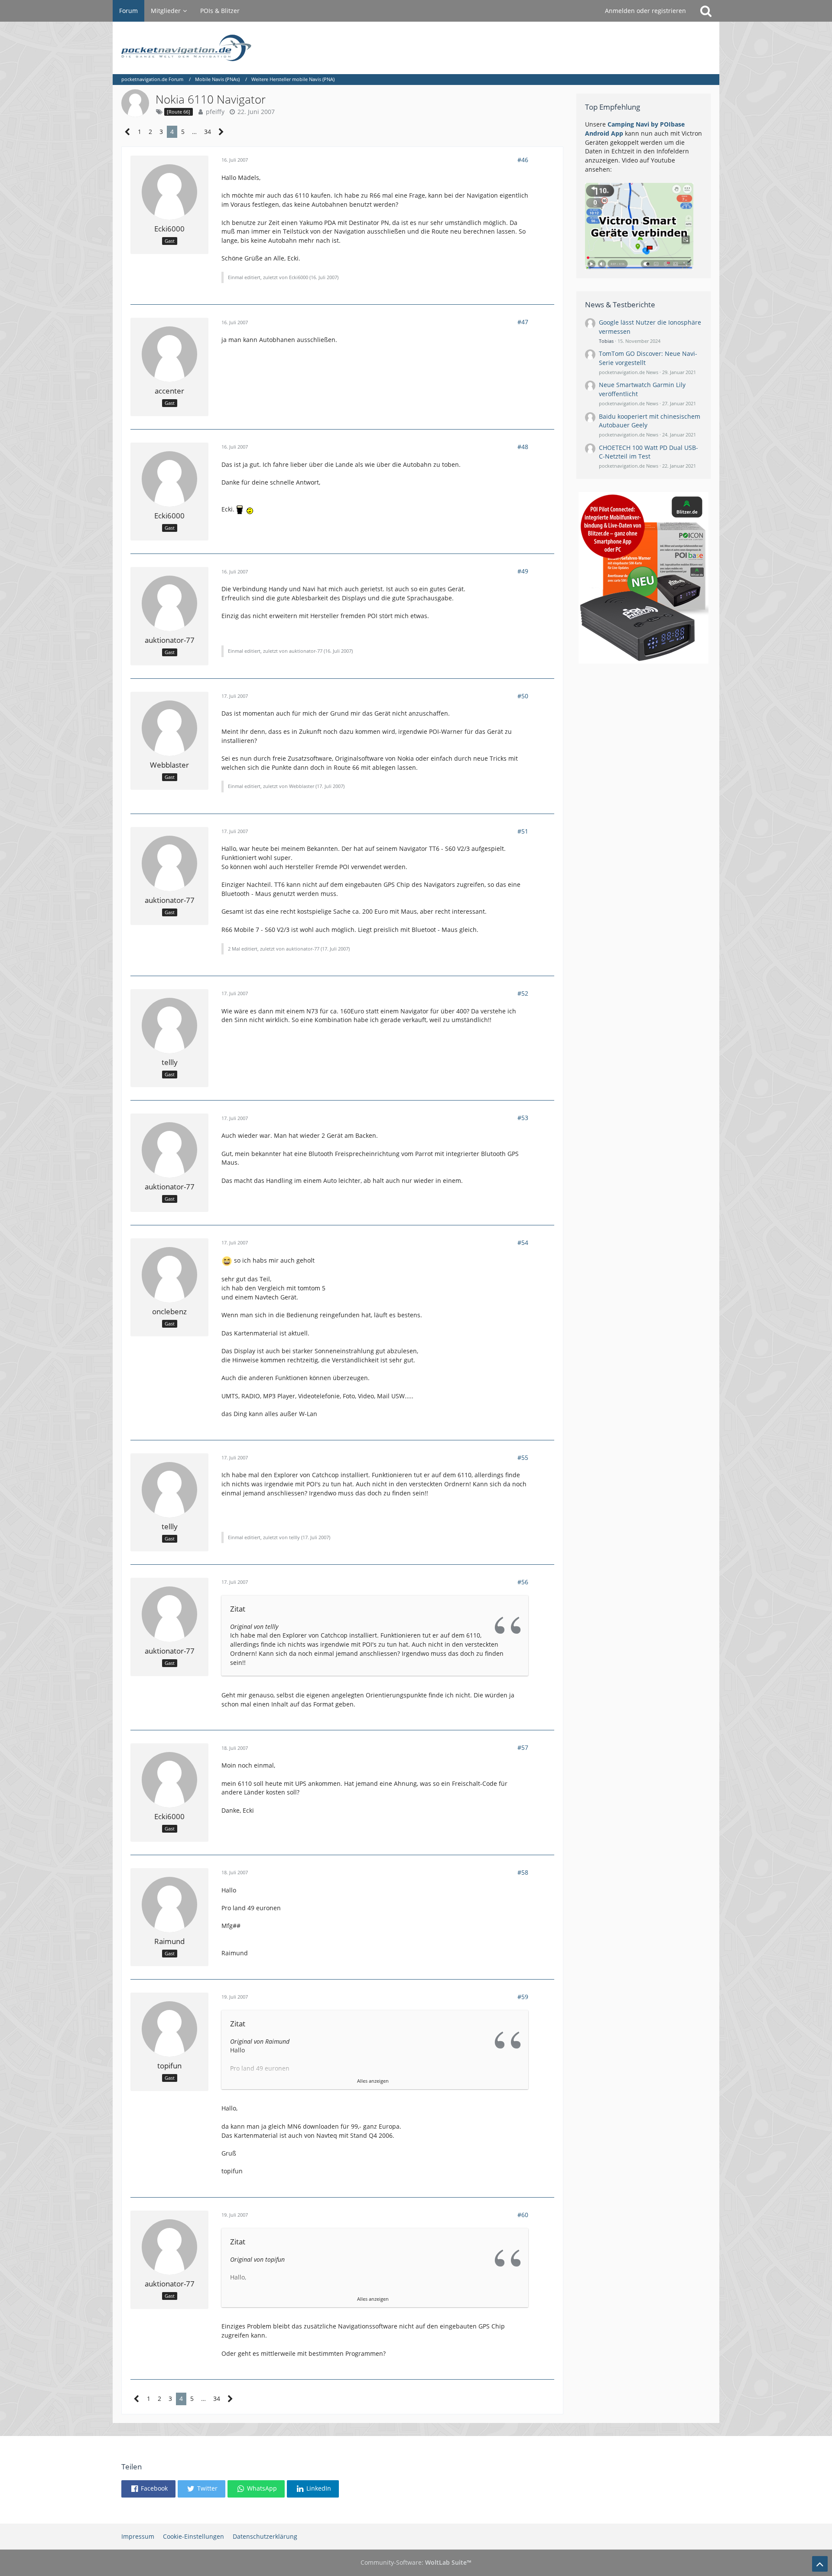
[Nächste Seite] (221, 132)
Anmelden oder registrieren (645, 11)
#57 (523, 1747)
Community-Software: (416, 2562)
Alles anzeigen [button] (373, 2081)
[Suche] (706, 11)
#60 (523, 2215)
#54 (523, 1242)
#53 (523, 1118)
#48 (523, 447)
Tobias (606, 341)
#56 (523, 1582)
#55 (523, 1457)
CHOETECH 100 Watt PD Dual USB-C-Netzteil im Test (648, 452)
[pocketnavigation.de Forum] (416, 48)
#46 (523, 160)
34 (208, 132)
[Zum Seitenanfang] (820, 2564)
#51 (523, 831)
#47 (523, 322)
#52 (523, 993)
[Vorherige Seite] (128, 132)
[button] (148, 2489)
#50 (523, 696)
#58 (523, 1872)
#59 (523, 1997)
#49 (523, 571)
